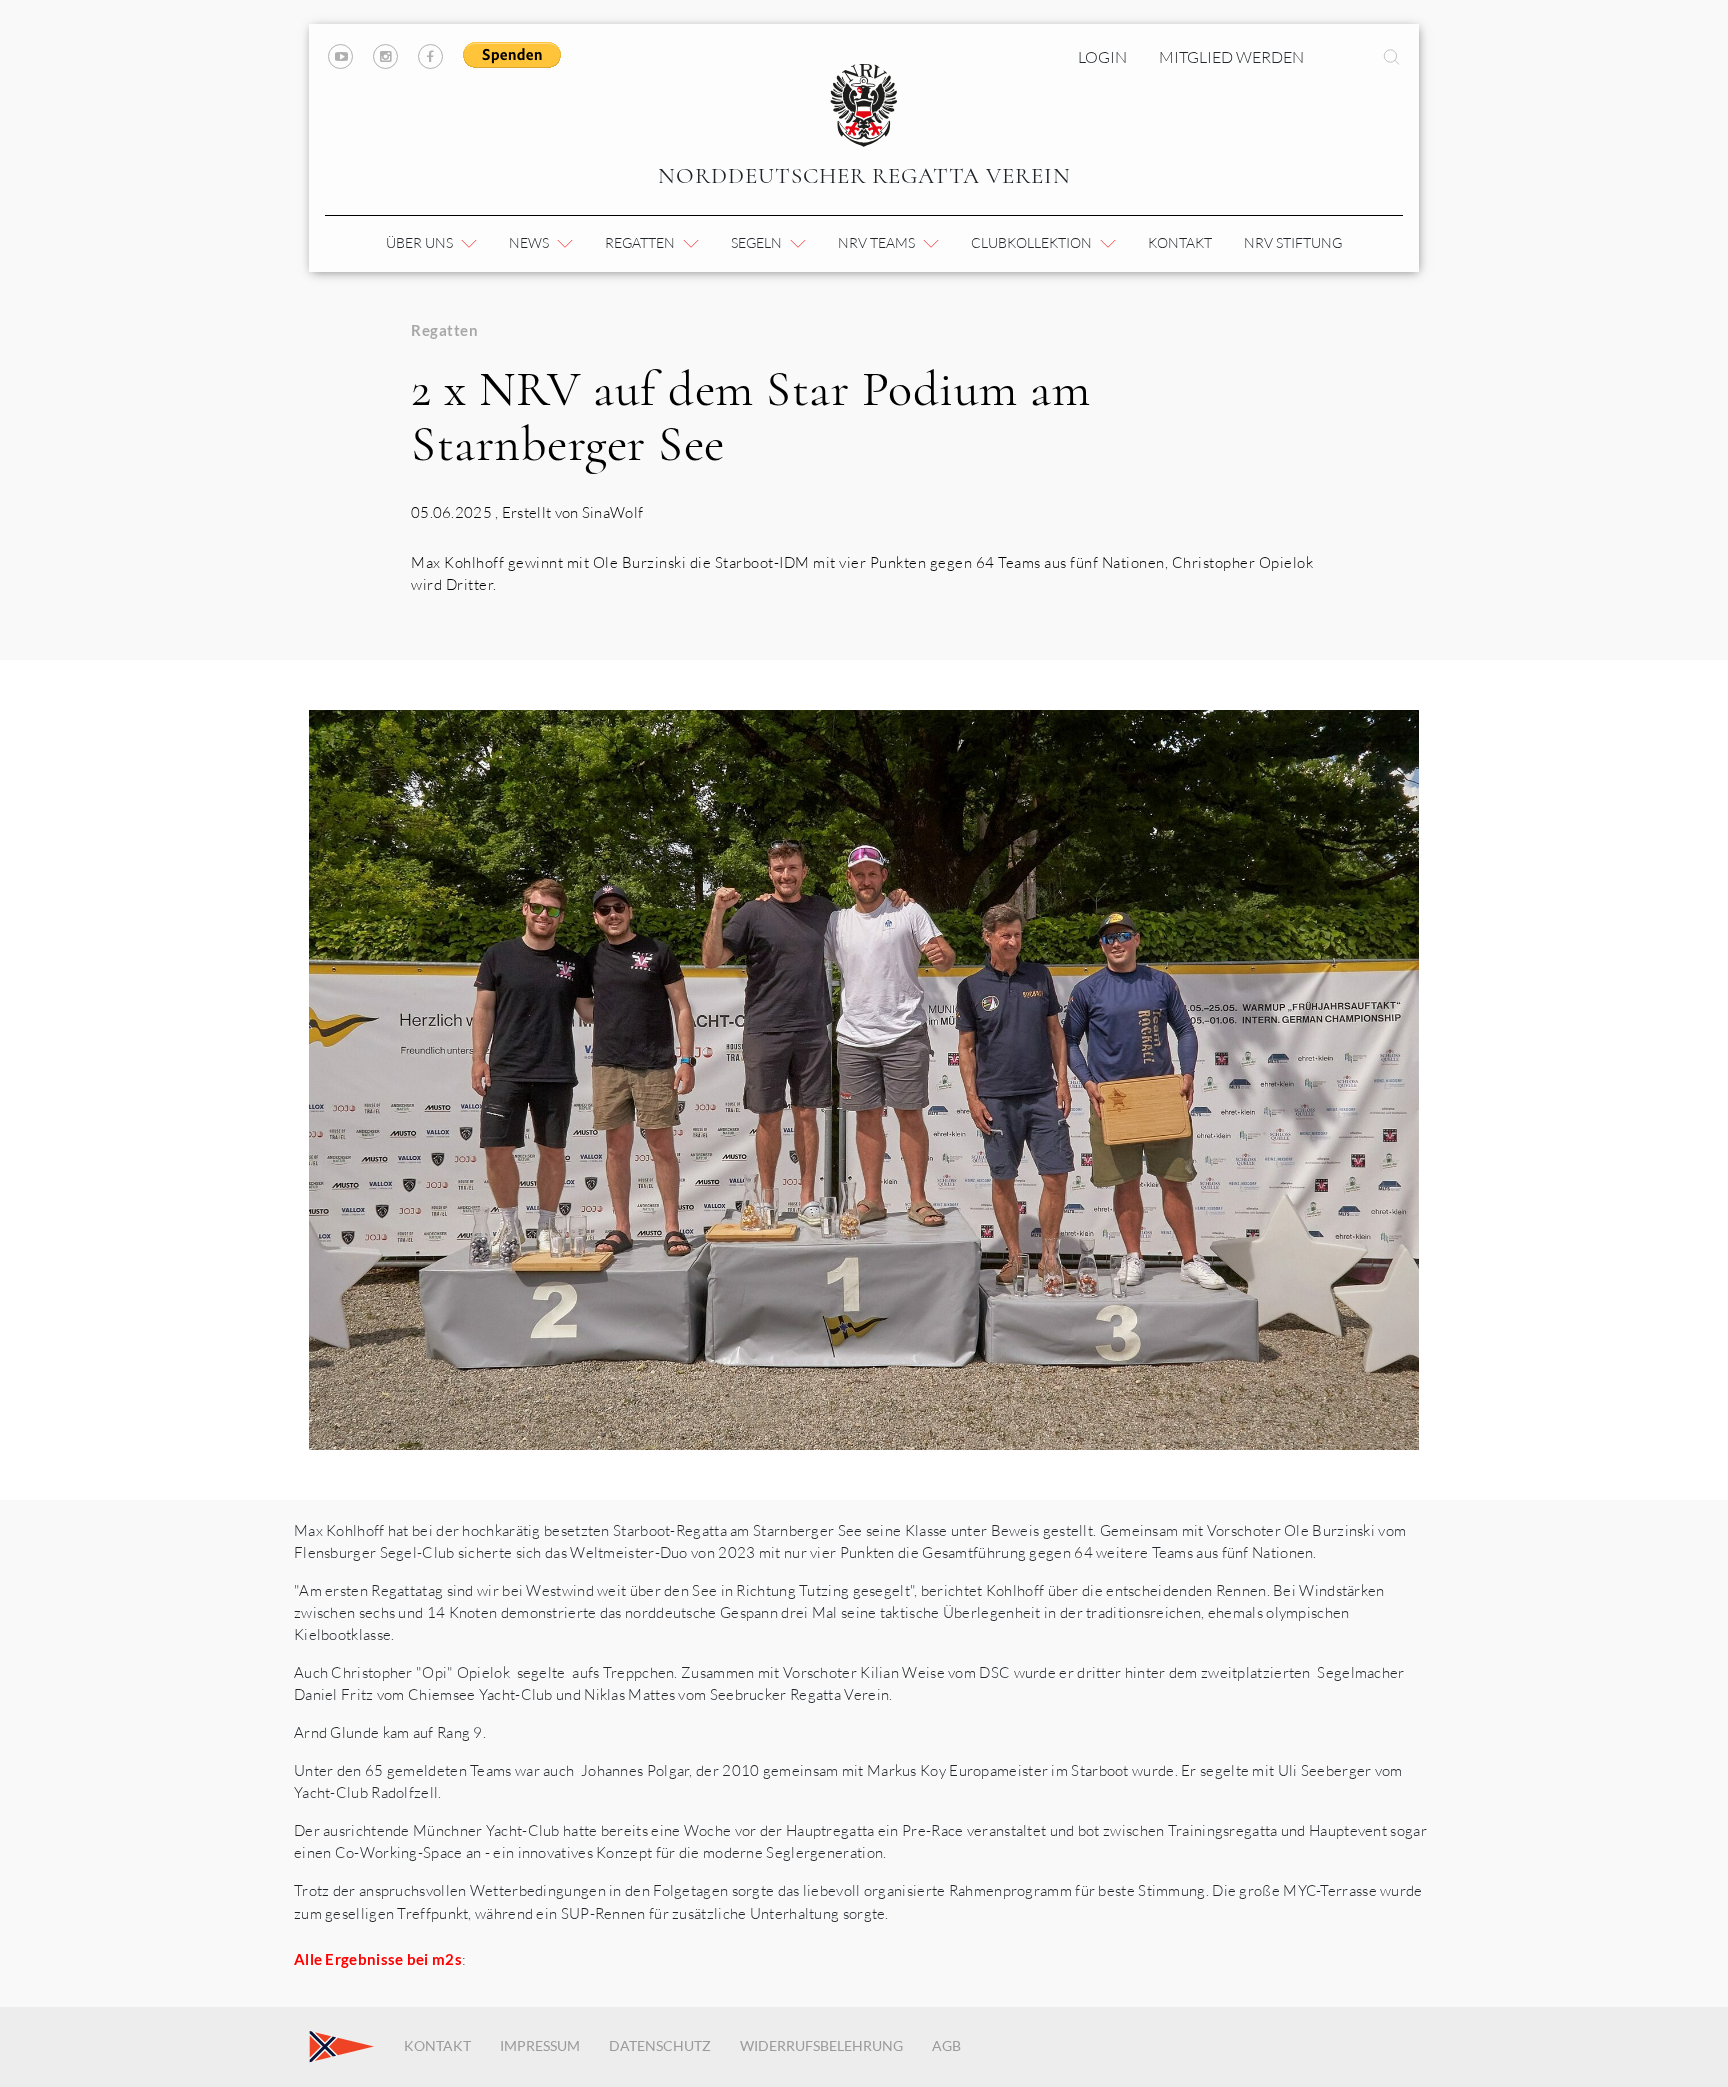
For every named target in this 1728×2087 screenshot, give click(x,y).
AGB (946, 2045)
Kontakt (1180, 242)
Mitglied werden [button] (1231, 57)
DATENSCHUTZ (660, 2045)
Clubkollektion (1033, 242)
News (530, 242)
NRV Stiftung (1293, 242)
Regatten (641, 242)
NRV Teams (878, 242)
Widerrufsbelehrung (821, 2045)
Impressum (540, 2045)
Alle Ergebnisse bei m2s (378, 1959)
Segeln (758, 242)
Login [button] (1102, 57)
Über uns (421, 242)
